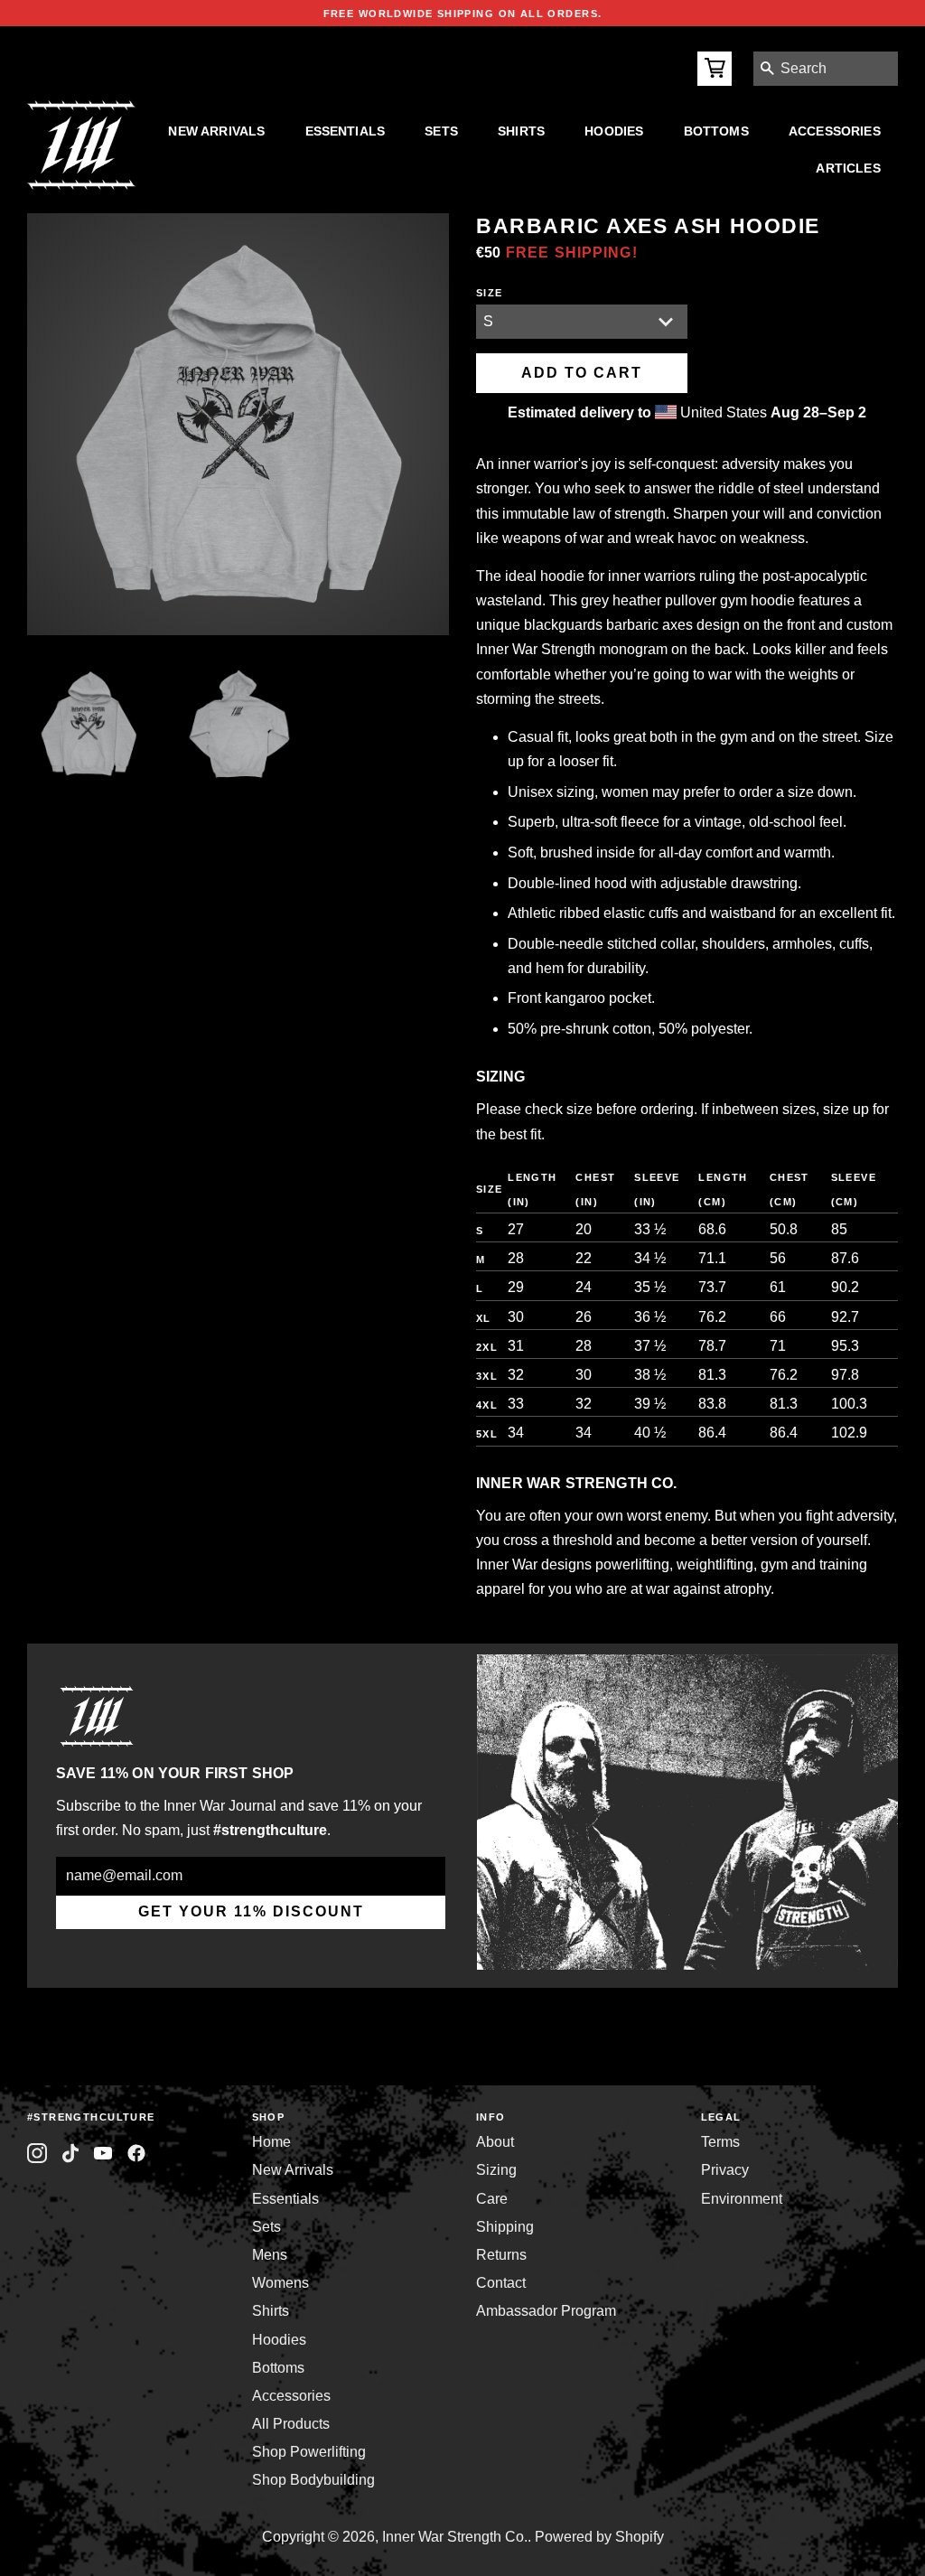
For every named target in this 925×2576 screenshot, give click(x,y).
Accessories (835, 131)
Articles (848, 168)
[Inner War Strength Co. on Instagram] (37, 2154)
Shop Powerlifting (309, 2452)
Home (271, 2142)
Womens (280, 2283)
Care (492, 2199)
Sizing (496, 2170)
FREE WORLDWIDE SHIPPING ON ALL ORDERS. (463, 14)
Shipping (505, 2227)
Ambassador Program (546, 2311)
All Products (291, 2424)
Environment (742, 2199)
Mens (270, 2255)
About (495, 2142)
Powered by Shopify (599, 2537)
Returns (501, 2255)
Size (490, 293)
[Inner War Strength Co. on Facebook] (103, 2154)
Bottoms (716, 131)
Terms (720, 2142)
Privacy (725, 2170)
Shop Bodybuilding (313, 2480)
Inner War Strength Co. (455, 2537)
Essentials (346, 131)
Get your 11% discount (251, 1911)
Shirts (521, 131)
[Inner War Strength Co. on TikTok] (71, 2154)
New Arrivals (216, 131)
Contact (501, 2283)
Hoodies (614, 131)
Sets (441, 131)
